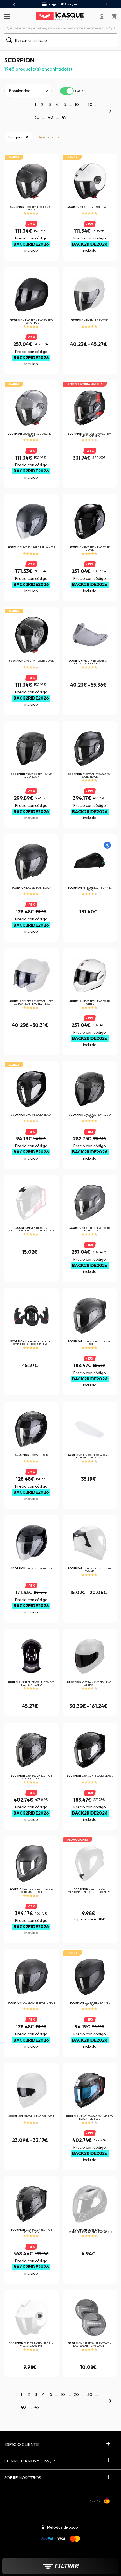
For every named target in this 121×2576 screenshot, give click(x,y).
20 (90, 104)
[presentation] (14, 5)
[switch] (67, 91)
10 (77, 104)
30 (37, 117)
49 (64, 117)
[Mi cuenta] (102, 16)
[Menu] (6, 16)
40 (51, 117)
